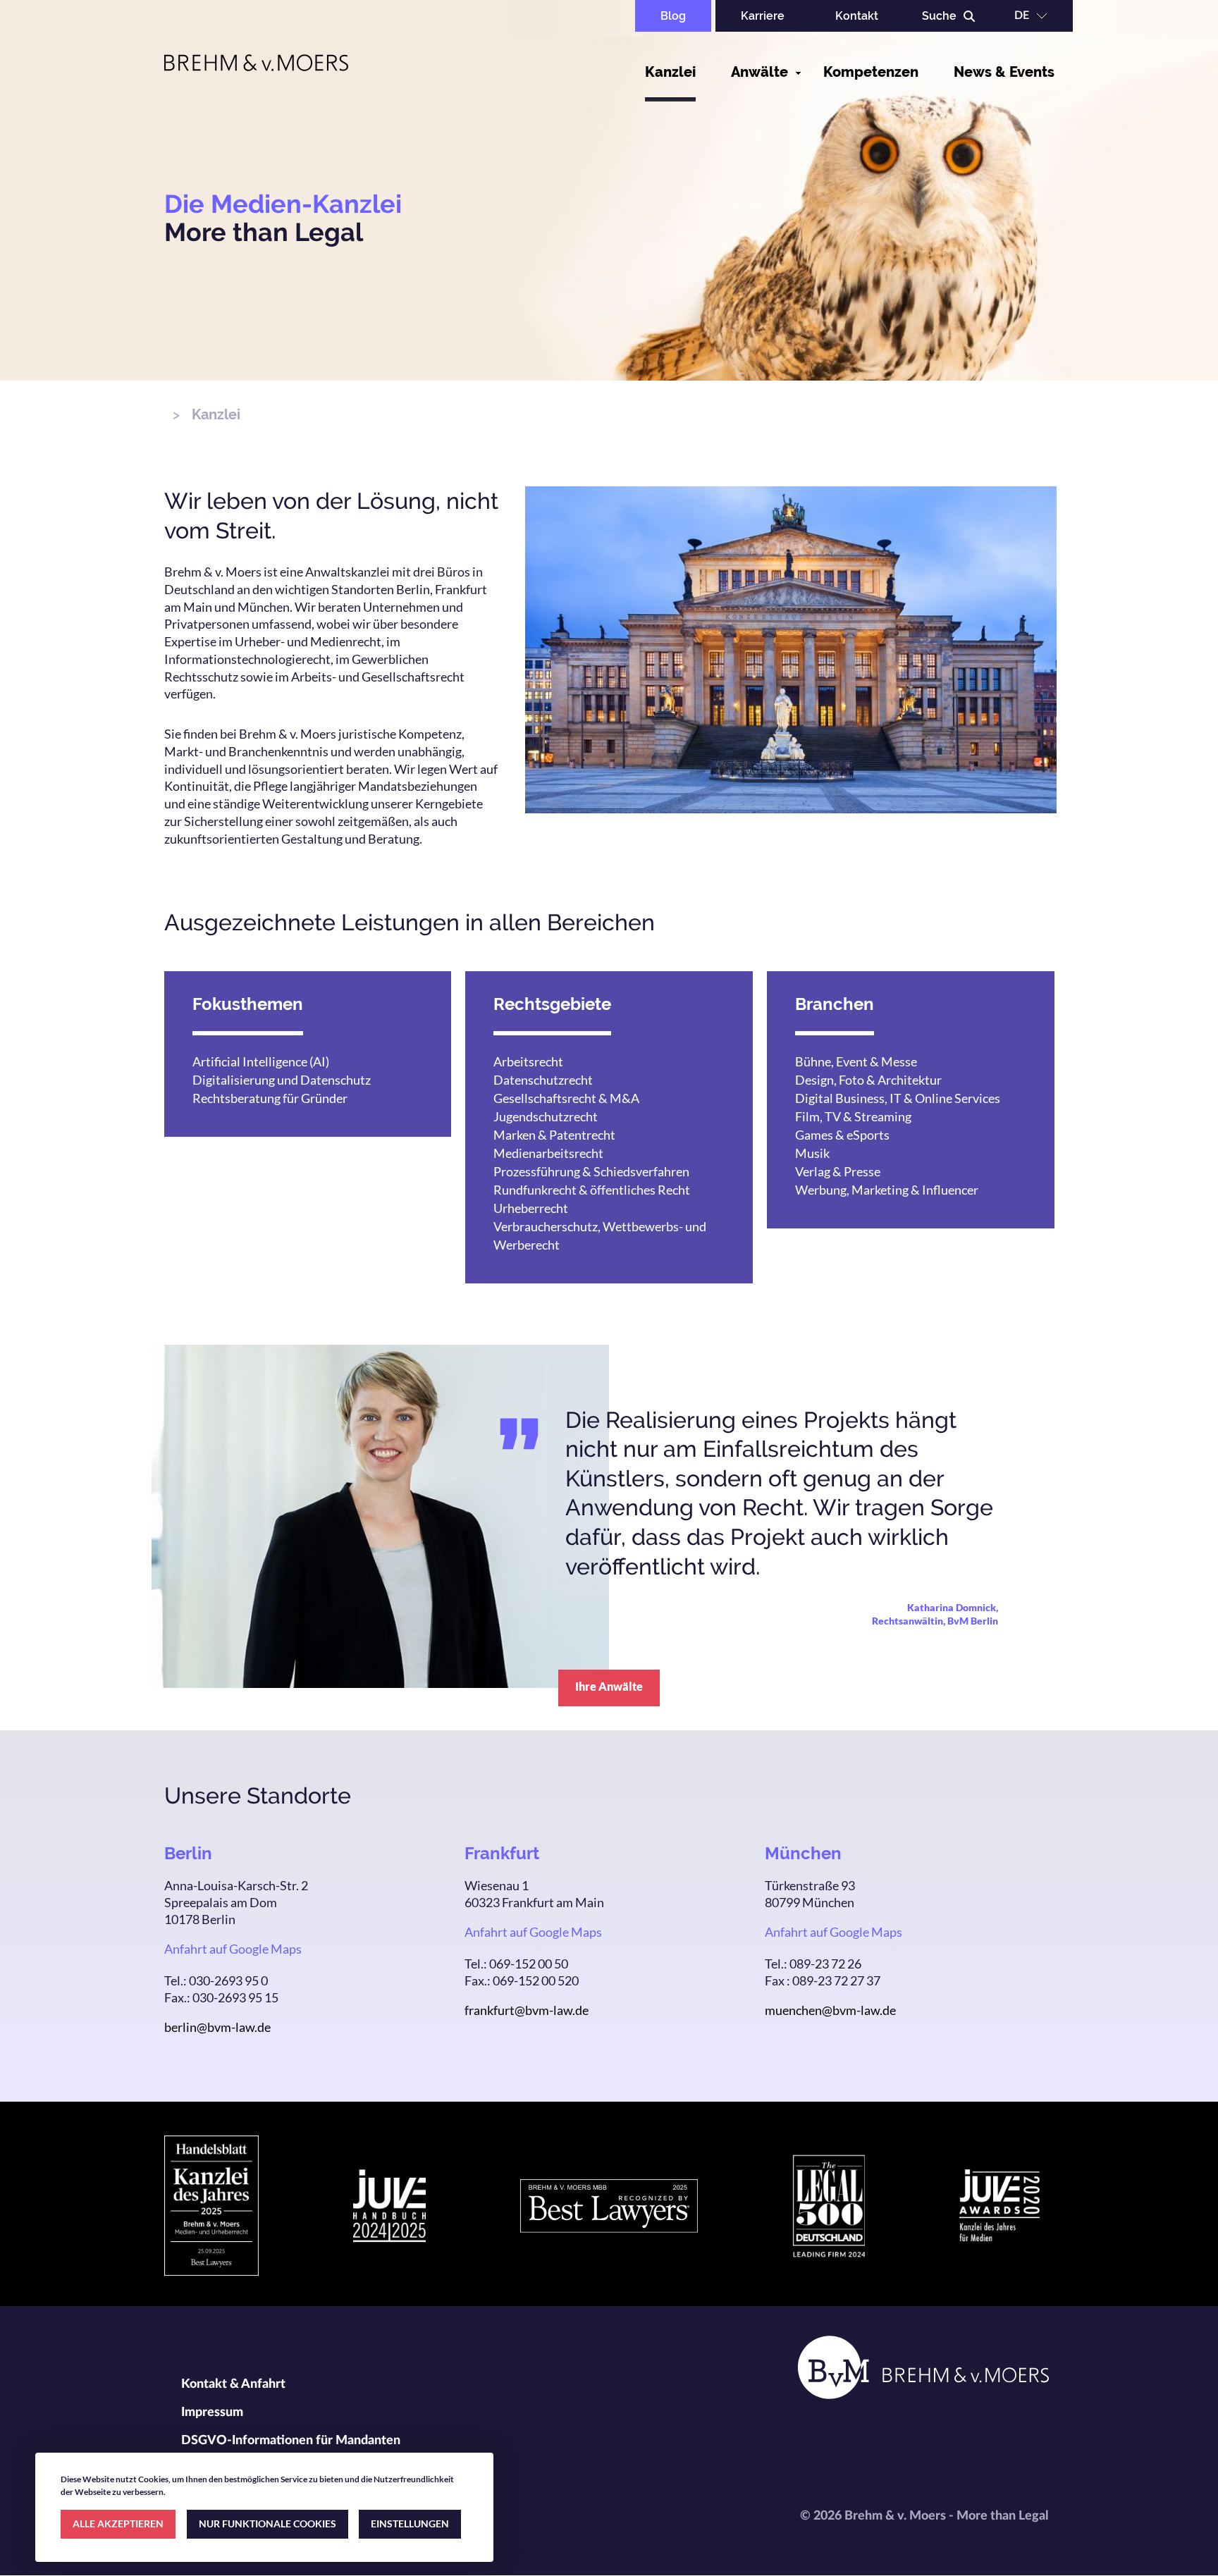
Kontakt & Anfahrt (233, 2384)
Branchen (835, 1004)
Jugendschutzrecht (546, 1116)
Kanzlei (670, 72)
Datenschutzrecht (543, 1080)
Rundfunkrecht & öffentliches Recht (592, 1190)
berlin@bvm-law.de (217, 2027)
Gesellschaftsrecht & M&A (566, 1098)
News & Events (1004, 72)
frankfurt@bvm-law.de (527, 2010)
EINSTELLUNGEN (410, 2523)
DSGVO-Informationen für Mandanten (291, 2441)
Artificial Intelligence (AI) (261, 1061)
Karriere (763, 16)
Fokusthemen (248, 1004)
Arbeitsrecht (528, 1061)
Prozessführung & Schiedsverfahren (591, 1171)
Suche (939, 16)
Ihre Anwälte (609, 1686)
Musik (812, 1153)
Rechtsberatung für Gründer (270, 1098)
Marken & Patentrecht (554, 1135)
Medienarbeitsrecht (548, 1153)
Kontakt (857, 16)
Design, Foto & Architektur (868, 1080)
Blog (673, 16)
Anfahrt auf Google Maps (233, 1949)
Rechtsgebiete (552, 1004)
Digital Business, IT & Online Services (898, 1098)
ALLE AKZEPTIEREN (118, 2523)
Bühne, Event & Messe (856, 1061)
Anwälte (759, 72)
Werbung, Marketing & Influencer (887, 1190)
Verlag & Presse (838, 1171)
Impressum (212, 2412)
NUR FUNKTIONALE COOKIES (267, 2523)
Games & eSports (842, 1135)
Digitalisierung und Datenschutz (282, 1080)
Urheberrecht (531, 1208)
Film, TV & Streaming (853, 1116)
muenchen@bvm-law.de (830, 2010)
